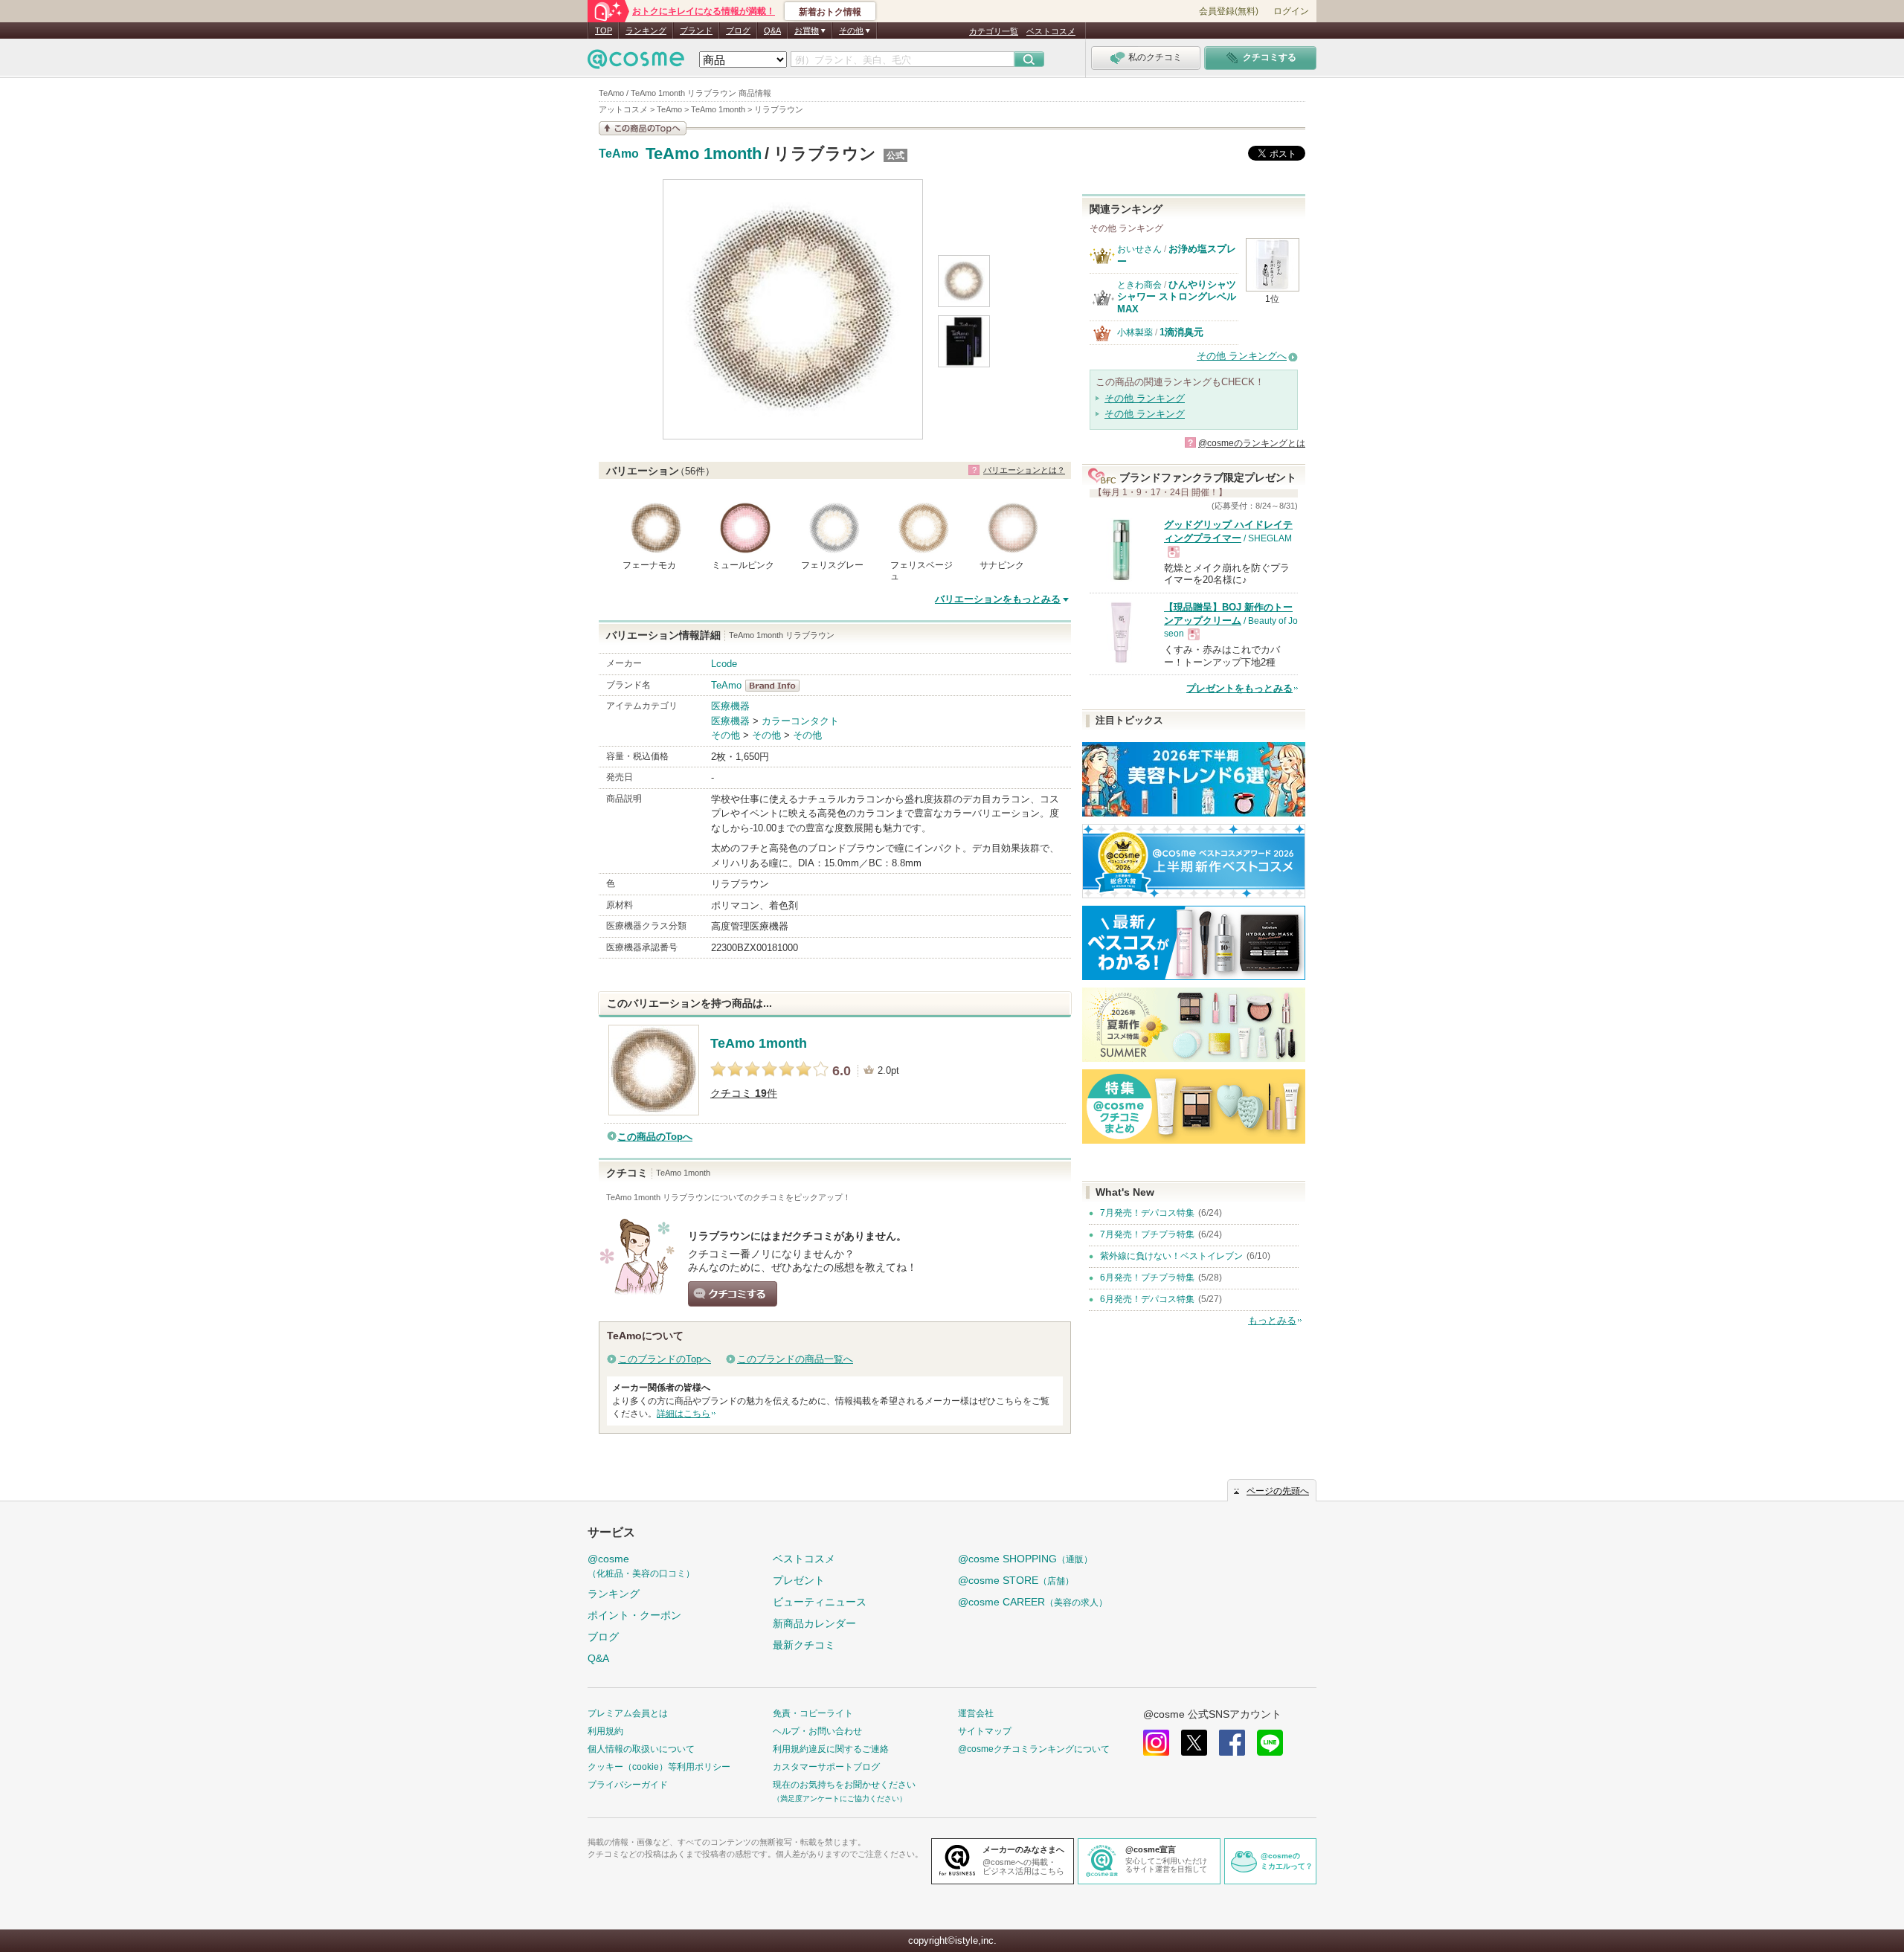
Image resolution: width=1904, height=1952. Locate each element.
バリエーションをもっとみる (998, 599)
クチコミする (733, 1294)
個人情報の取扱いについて (641, 1749)
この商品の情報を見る (643, 128)
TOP (604, 30)
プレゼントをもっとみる (1239, 688)
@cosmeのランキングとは (1252, 443)
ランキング (646, 30)
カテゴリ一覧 (994, 31)
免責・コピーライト (813, 1713)
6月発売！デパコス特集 (1147, 1299)
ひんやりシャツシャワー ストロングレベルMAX (1177, 297)
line (1270, 1743)
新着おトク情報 (830, 12)
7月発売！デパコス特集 (1147, 1213)
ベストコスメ (1051, 31)
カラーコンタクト (800, 721)
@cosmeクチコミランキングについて (1034, 1749)
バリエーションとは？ (1024, 470)
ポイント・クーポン (634, 1615)
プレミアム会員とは (628, 1713)
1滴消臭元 (1181, 332)
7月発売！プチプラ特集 (1147, 1234)
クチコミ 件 (744, 1093)
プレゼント (799, 1580)
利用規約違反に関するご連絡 (831, 1749)
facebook (1232, 1743)
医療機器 (730, 706)
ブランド (696, 30)
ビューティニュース (820, 1602)
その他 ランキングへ (1242, 356)
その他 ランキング (1145, 398)
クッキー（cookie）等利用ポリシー (659, 1767)
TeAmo (619, 154)
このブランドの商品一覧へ (795, 1359)
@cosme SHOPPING (1025, 1559)
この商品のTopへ (655, 1137)
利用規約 (605, 1731)
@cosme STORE (1016, 1580)
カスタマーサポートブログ (826, 1767)
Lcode (724, 664)
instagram (1156, 1743)
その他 (726, 735)
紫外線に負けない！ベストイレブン (1171, 1256)
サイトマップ (985, 1731)
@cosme (641, 1566)
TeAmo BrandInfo (777, 686)
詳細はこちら (684, 1414)
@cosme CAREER (1033, 1602)
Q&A (772, 30)
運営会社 (976, 1713)
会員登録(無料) (1229, 11)
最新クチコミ (804, 1645)
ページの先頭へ (1278, 1491)
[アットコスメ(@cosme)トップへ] (636, 63)
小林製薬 (1135, 332)
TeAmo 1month (704, 154)
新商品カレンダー (814, 1623)
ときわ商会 (1139, 285)
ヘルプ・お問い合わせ (817, 1731)
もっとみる (1272, 1320)
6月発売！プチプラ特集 (1147, 1278)
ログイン (1291, 11)
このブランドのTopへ (665, 1359)
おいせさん (1139, 249)
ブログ (738, 30)
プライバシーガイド (628, 1785)
